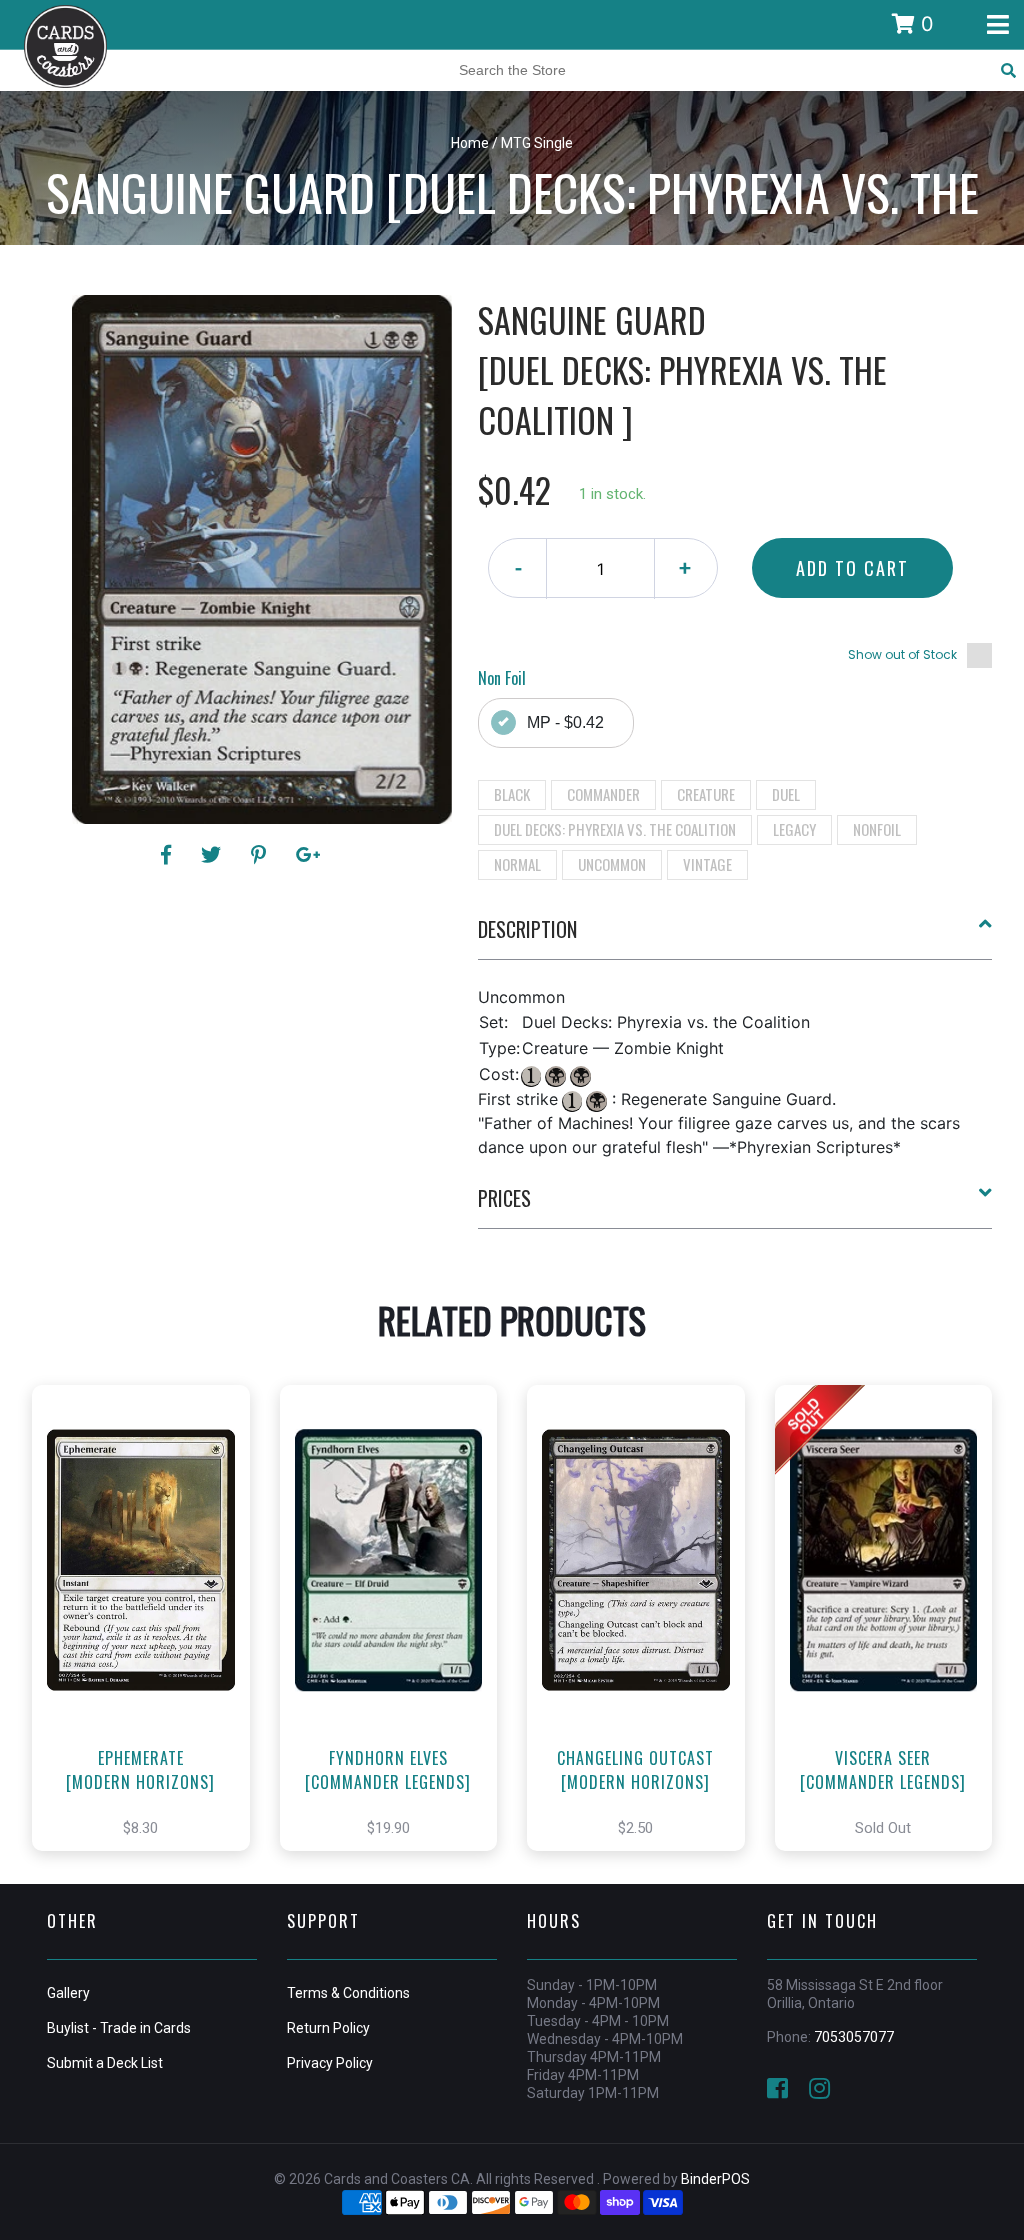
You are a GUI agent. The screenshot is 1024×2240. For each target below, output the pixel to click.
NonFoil (877, 829)
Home (470, 143)
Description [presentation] (527, 929)
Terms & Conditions (348, 1993)
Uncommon (612, 864)
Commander (603, 794)
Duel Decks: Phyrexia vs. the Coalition (615, 829)
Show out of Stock (902, 654)
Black (512, 794)
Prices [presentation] (504, 1198)
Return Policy (328, 2028)
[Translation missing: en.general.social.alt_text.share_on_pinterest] (261, 855)
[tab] (735, 937)
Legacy (794, 829)
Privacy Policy (330, 2063)
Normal (517, 864)
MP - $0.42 (565, 722)
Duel (786, 794)
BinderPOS (715, 2179)
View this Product (149, 1639)
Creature (706, 794)
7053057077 (854, 2037)
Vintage (707, 864)
